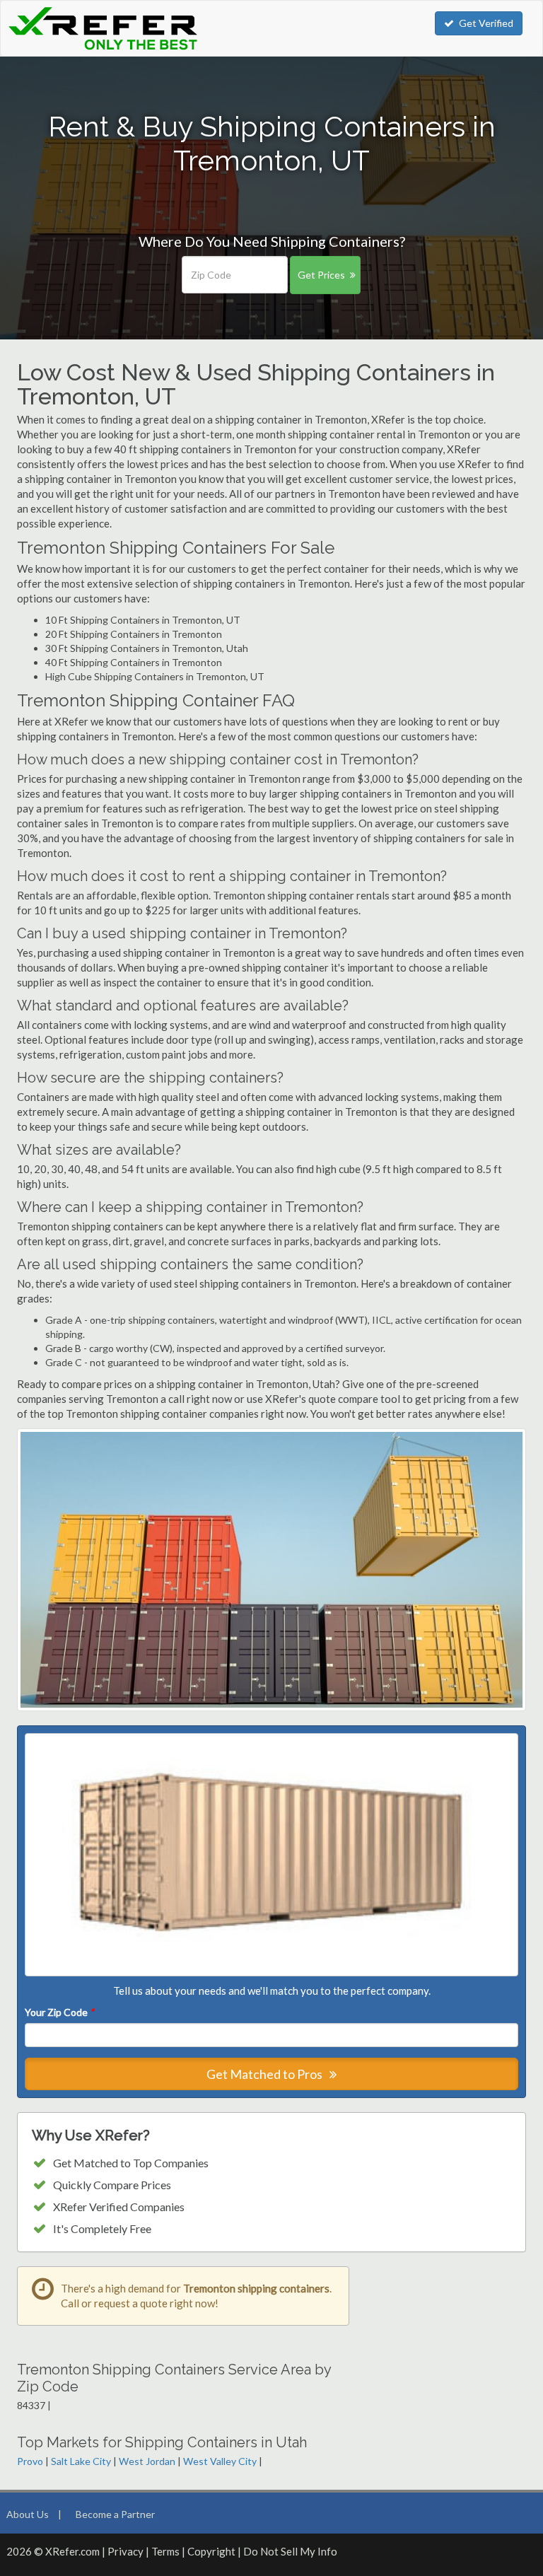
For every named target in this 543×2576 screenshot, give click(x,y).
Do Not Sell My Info (290, 2551)
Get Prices (321, 275)
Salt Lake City (81, 2461)
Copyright (211, 2551)
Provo (30, 2461)
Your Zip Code (59, 2012)
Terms (165, 2551)
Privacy (125, 2551)
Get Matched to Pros (265, 2074)
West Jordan (147, 2461)
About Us (28, 2514)
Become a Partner (115, 2514)
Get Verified (486, 23)
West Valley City (220, 2461)
